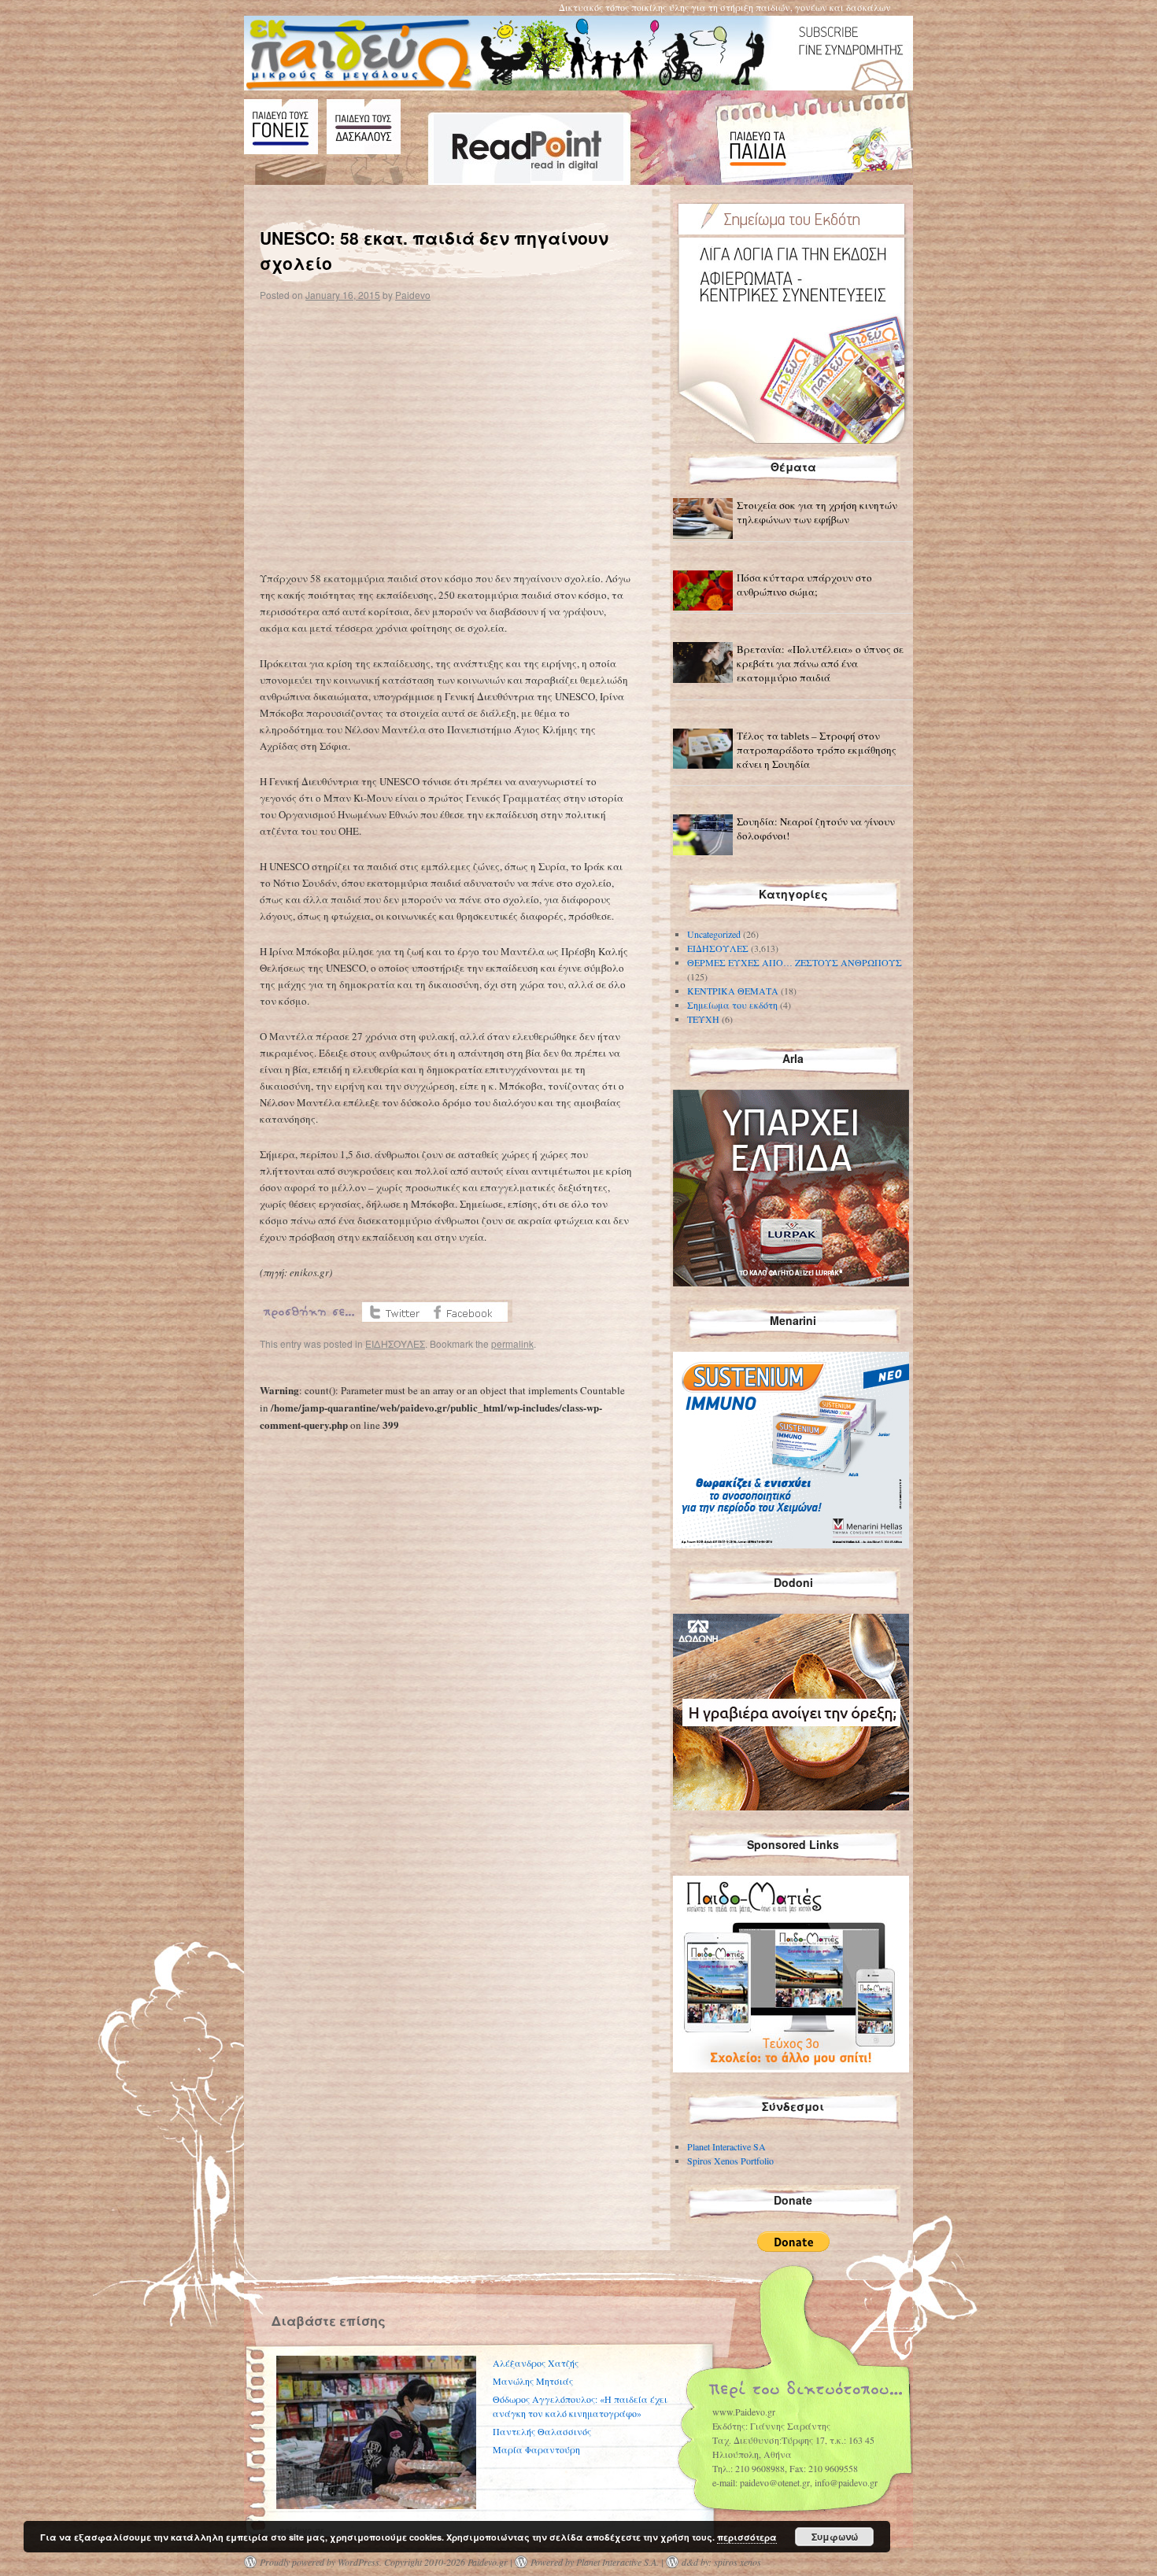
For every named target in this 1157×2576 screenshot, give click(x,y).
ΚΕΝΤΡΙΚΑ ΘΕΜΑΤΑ (733, 991)
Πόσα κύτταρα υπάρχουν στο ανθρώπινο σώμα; (804, 585)
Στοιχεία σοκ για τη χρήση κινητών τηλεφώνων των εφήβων (817, 512)
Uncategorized (714, 934)
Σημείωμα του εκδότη (732, 1005)
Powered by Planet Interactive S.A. (595, 2562)
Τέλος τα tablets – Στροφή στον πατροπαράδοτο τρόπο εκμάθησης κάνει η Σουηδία (817, 750)
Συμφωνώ (835, 2537)
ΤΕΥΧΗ (703, 1019)
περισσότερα (747, 2537)
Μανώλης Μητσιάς (533, 2381)
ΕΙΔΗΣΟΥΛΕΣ (395, 1343)
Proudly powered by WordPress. (321, 2562)
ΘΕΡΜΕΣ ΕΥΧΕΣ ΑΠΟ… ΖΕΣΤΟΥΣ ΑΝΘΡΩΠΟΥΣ (795, 962)
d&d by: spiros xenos (721, 2562)
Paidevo (413, 295)
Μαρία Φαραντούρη (536, 2449)
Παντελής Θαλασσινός (542, 2431)
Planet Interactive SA (726, 2146)
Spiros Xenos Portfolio (730, 2161)
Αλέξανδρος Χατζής (536, 2363)
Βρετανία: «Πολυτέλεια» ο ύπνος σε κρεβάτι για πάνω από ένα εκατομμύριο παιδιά (820, 663)
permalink (512, 1343)
